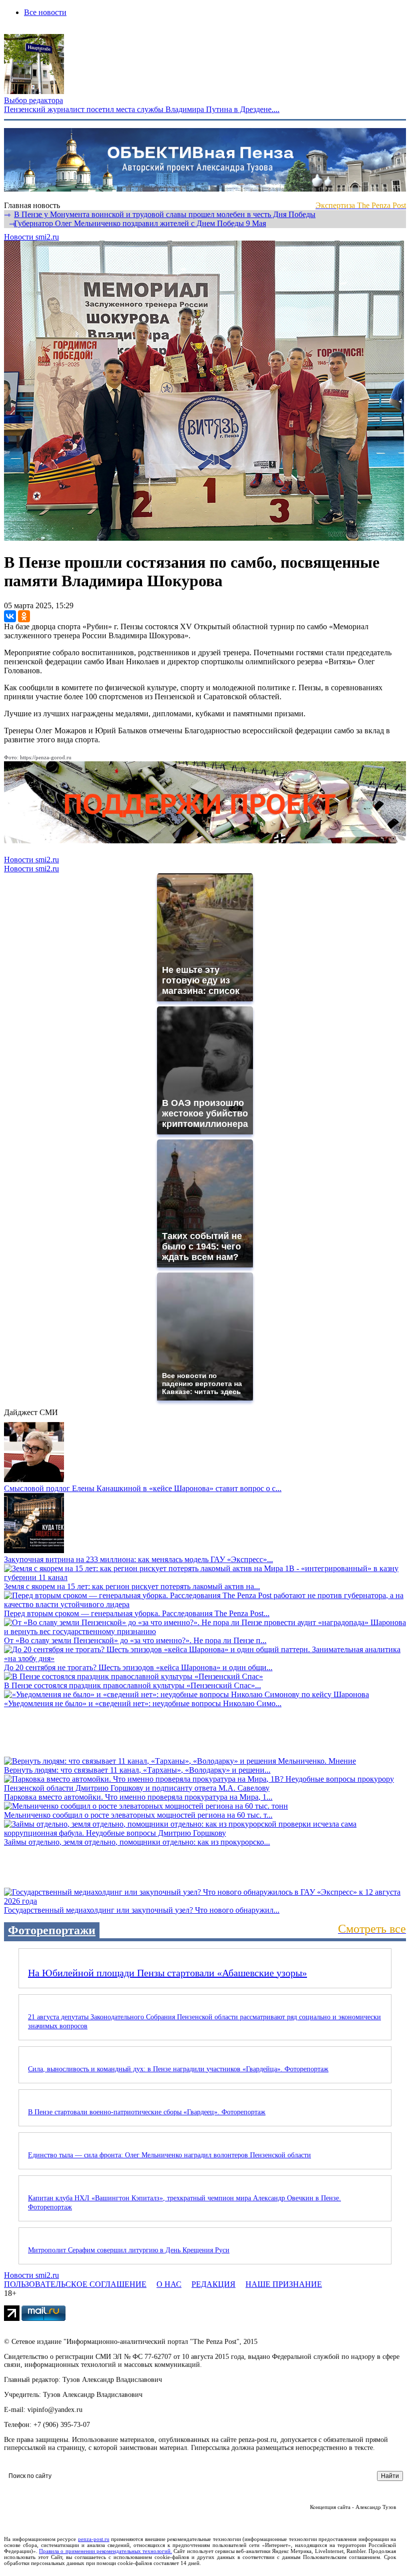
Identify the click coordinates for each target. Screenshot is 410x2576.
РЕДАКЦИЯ (213, 2284)
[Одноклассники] (24, 616)
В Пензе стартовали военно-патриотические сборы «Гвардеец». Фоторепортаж (147, 2112)
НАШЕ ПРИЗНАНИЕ (284, 2284)
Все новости (45, 12)
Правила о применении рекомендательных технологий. (105, 2551)
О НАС (169, 2284)
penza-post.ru (94, 2539)
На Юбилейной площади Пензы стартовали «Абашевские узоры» (167, 1973)
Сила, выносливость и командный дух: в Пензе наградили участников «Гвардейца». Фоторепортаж (178, 2069)
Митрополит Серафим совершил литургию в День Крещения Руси (129, 2250)
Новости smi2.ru (31, 237)
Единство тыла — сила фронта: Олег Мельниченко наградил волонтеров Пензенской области (169, 2155)
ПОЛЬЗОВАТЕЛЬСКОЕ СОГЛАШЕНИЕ (75, 2284)
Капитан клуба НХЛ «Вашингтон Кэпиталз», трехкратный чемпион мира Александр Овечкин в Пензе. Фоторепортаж (184, 2203)
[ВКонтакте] (10, 616)
